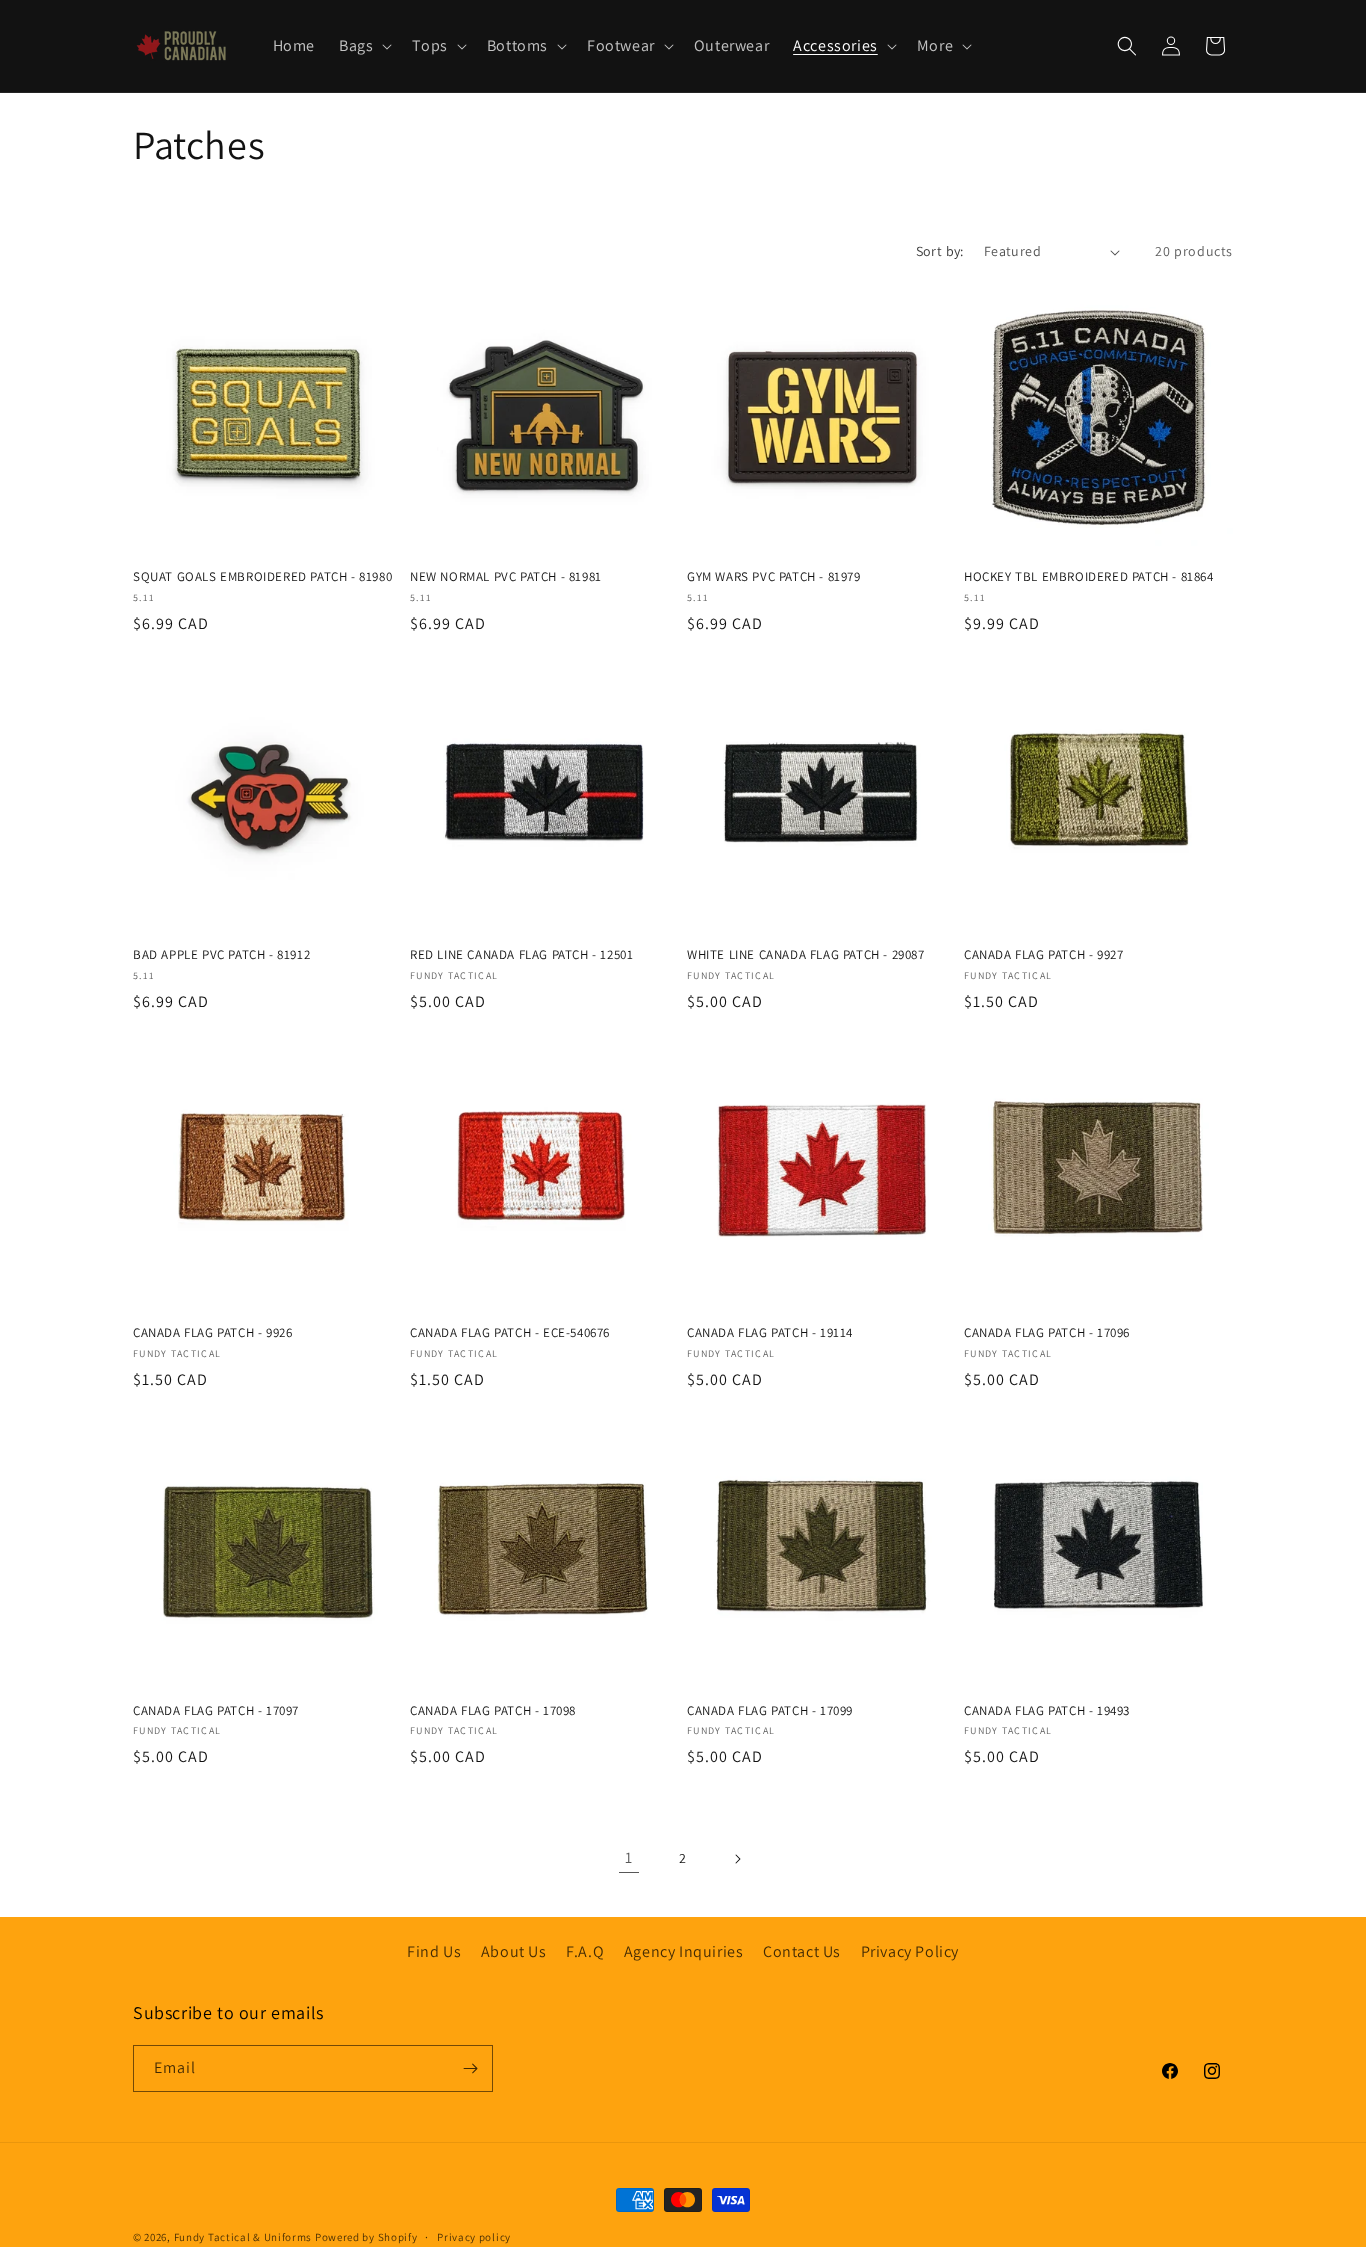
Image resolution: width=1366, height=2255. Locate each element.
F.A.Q (585, 1951)
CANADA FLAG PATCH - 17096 (1047, 1333)
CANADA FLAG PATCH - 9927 (1043, 955)
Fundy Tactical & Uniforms (243, 2237)
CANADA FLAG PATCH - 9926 (212, 1333)
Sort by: (940, 251)
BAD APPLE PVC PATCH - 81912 (221, 955)
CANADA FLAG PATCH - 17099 (770, 1711)
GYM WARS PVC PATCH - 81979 (774, 577)
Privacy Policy (910, 1951)
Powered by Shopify (366, 2237)
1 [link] (629, 1857)
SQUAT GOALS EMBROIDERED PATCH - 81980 (262, 577)
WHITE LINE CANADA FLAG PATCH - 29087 (806, 955)
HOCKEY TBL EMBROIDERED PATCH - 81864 (1089, 577)
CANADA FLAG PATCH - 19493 (1047, 1711)
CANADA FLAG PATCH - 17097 (216, 1711)
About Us (514, 1951)
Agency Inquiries (684, 1951)
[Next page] (737, 1859)
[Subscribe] (470, 2068)
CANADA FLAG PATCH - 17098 (493, 1711)
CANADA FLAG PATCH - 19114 (770, 1333)
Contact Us (802, 1951)
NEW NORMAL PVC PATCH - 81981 (506, 577)
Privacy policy (474, 2237)
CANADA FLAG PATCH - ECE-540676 (510, 1333)
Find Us (434, 1951)
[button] (363, 46)
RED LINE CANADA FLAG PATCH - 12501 (521, 955)
